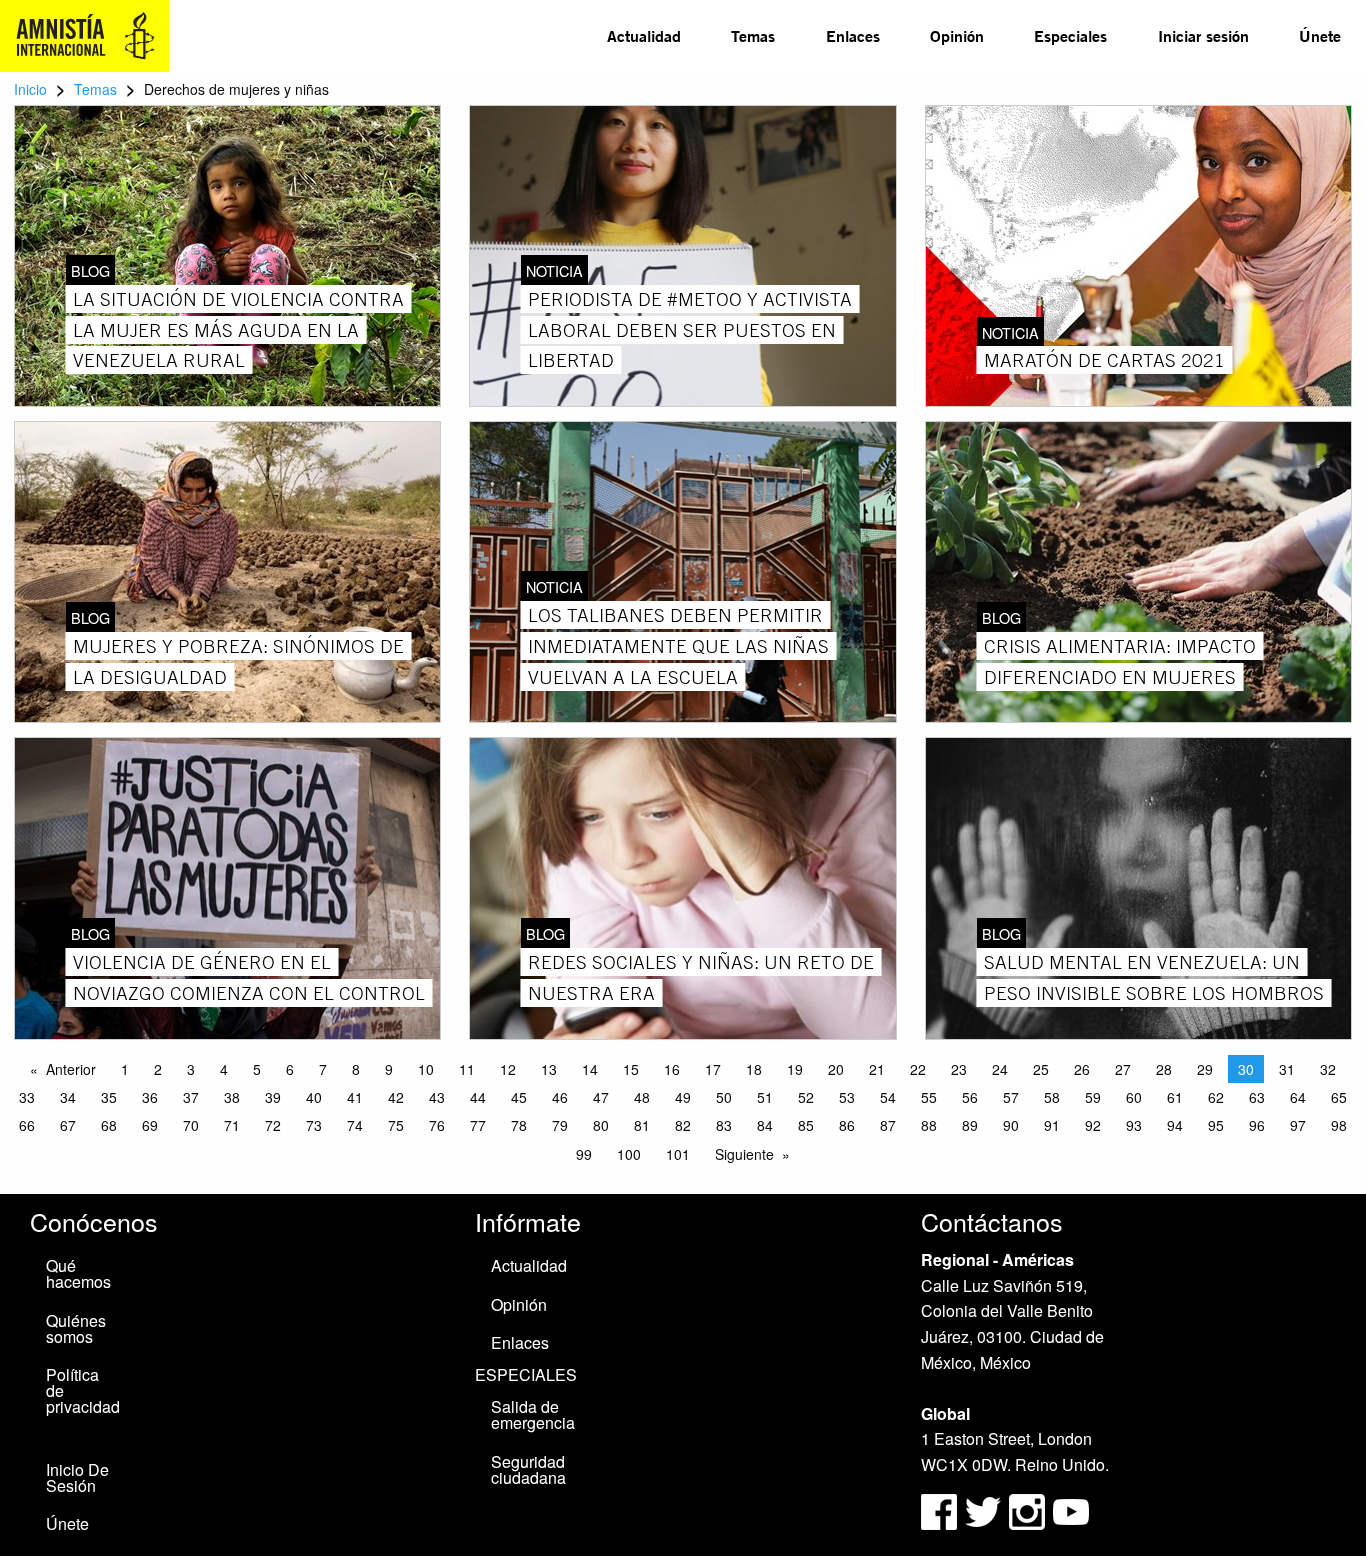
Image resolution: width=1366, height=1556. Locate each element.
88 (929, 1125)
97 (1298, 1125)
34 (68, 1097)
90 (1011, 1125)
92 (1093, 1125)
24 (1000, 1069)
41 (355, 1097)
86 (847, 1125)
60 (1134, 1097)
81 (642, 1125)
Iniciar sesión (1203, 35)
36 (150, 1097)
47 (601, 1097)
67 (68, 1125)
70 (191, 1125)
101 (678, 1154)
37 (191, 1097)
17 (713, 1069)
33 (27, 1097)
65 (1339, 1097)
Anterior (71, 1069)
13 (549, 1069)
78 (519, 1125)
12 (508, 1069)
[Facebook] (939, 1509)
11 (467, 1069)
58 (1052, 1097)
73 (314, 1125)
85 (806, 1125)
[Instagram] (1029, 1509)
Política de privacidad (83, 1390)
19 (795, 1069)
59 (1093, 1097)
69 (150, 1125)
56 (970, 1097)
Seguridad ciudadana (528, 1469)
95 (1216, 1125)
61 (1175, 1097)
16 (672, 1069)
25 (1041, 1069)
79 (560, 1125)
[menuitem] (644, 36)
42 (396, 1097)
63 (1257, 1097)
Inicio (30, 89)
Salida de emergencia (533, 1414)
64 (1298, 1097)
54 (888, 1097)
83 (724, 1125)
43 (437, 1097)
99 (584, 1154)
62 (1216, 1097)
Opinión (957, 35)
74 (355, 1125)
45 (519, 1097)
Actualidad (644, 35)
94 (1175, 1125)
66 (27, 1125)
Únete (1320, 35)
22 (918, 1069)
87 (888, 1125)
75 (396, 1125)
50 (724, 1097)
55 (929, 1097)
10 (426, 1069)
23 (959, 1069)
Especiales (1070, 35)
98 (1339, 1125)
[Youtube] (1071, 1509)
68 (109, 1125)
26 (1082, 1069)
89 (970, 1125)
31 (1287, 1069)
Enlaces (853, 35)
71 (232, 1125)
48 (642, 1097)
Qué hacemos (78, 1273)
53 (847, 1097)
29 (1205, 1069)
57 (1011, 1097)
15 (631, 1069)
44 (478, 1097)
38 (232, 1097)
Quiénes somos (76, 1328)
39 (273, 1097)
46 (560, 1097)
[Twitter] (985, 1509)
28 (1164, 1069)
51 (765, 1097)
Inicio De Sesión (77, 1477)
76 (437, 1125)
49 (683, 1097)
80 (601, 1125)
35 (109, 1097)
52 (806, 1097)
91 (1052, 1125)
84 (765, 1125)
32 (1328, 1069)
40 (314, 1097)
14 (590, 1069)
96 (1257, 1125)
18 (754, 1069)
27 (1123, 1069)
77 (478, 1125)
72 (273, 1125)
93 (1134, 1125)
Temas (753, 35)
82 (683, 1125)
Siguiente (744, 1154)
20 (836, 1069)
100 (629, 1154)
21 (877, 1069)
